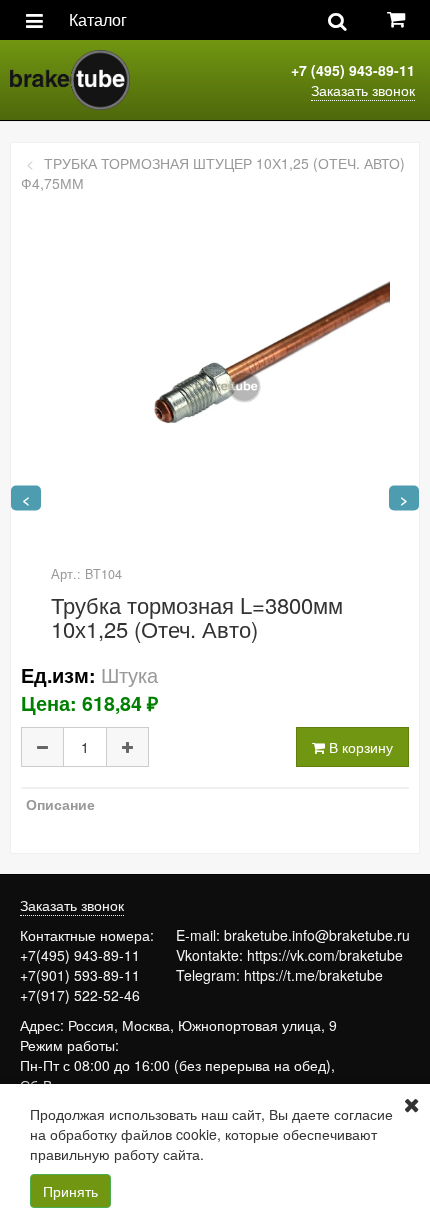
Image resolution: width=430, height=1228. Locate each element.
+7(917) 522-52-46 (80, 995)
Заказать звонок (363, 90)
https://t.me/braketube (313, 975)
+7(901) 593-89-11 (80, 975)
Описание (60, 804)
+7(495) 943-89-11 (80, 955)
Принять (70, 1191)
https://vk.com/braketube (325, 955)
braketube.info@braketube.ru (317, 935)
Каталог (98, 19)
